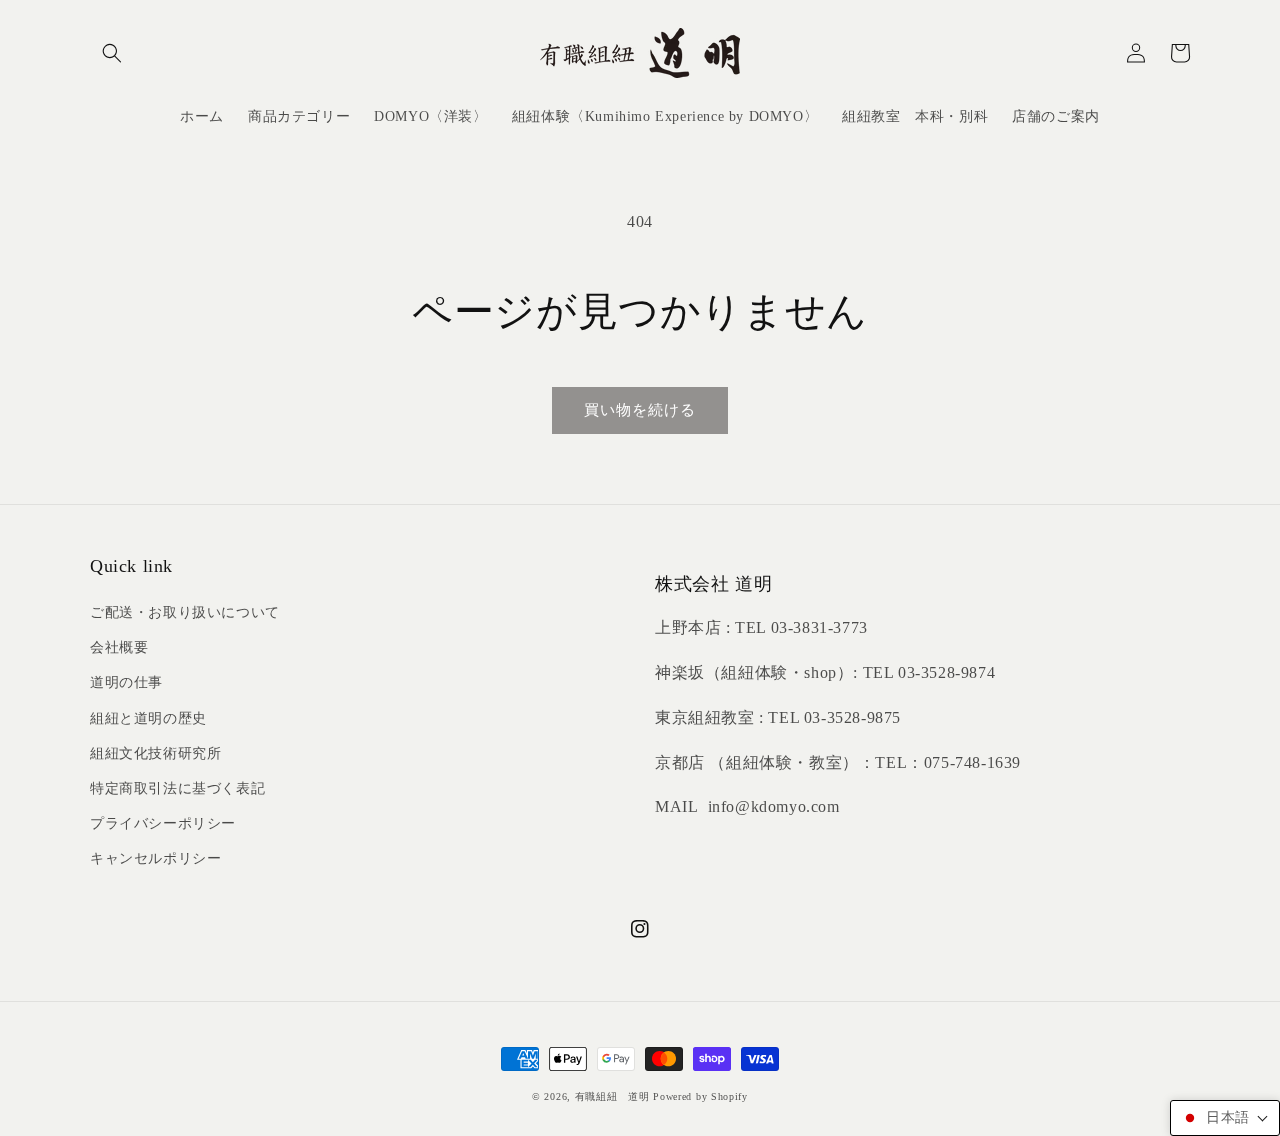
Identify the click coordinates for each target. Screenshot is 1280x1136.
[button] (112, 53)
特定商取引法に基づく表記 (177, 788)
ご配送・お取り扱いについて (185, 612)
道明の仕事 (126, 682)
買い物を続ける (640, 410)
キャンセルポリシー (155, 858)
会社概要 (119, 647)
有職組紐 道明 (612, 1096)
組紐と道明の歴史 (148, 718)
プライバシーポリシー (163, 823)
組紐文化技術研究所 (155, 753)
